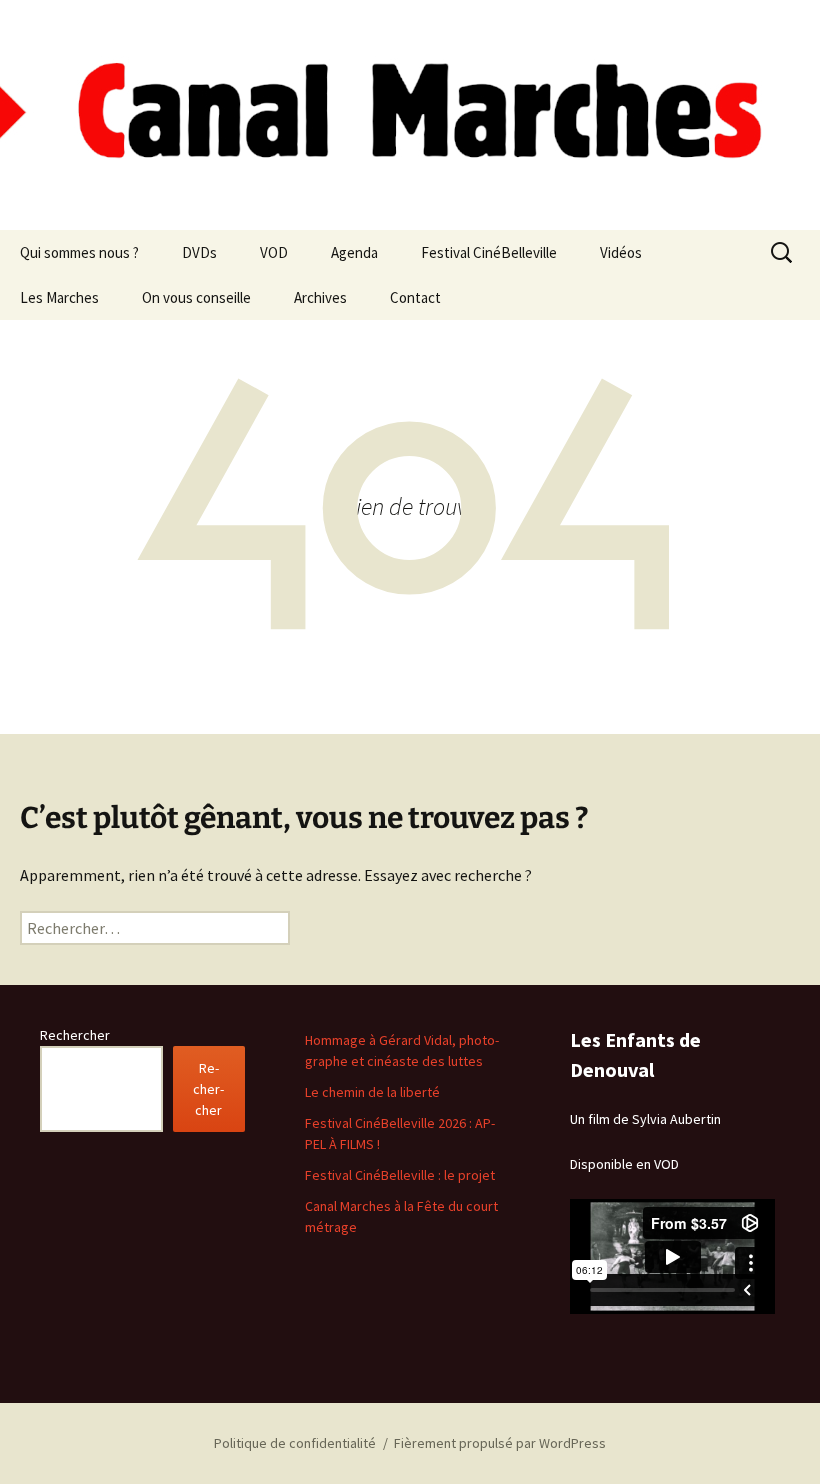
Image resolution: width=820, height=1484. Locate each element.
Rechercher (75, 1035)
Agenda (354, 252)
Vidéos (621, 252)
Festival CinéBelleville (489, 252)
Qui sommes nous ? (79, 252)
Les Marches (59, 297)
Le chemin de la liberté (372, 1092)
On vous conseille (196, 297)
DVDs (199, 252)
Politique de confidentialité (295, 1443)
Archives (320, 297)
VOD (274, 252)
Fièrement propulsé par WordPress (500, 1443)
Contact (415, 297)
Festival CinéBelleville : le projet (400, 1175)
